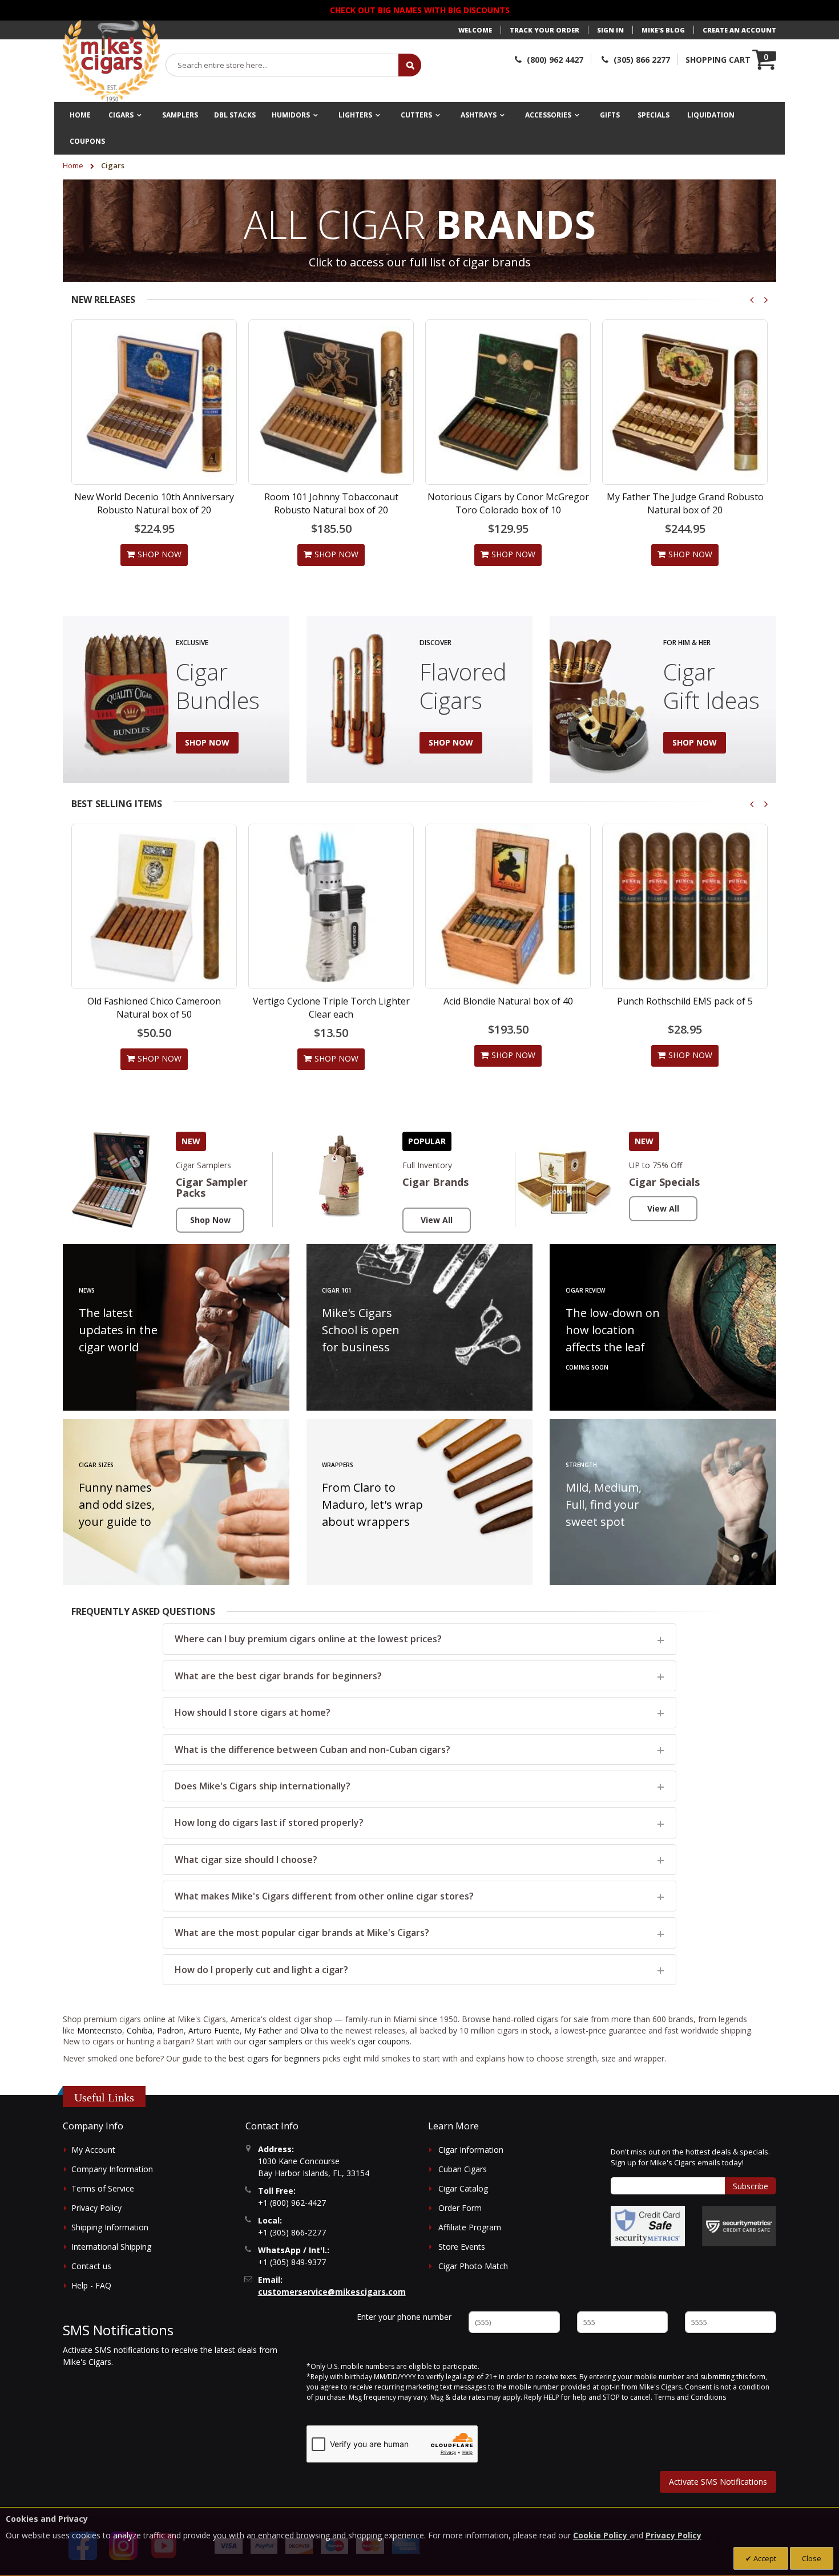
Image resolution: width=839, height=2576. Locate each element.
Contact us (91, 2266)
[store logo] (111, 61)
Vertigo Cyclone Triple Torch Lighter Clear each (154, 1007)
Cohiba (140, 2030)
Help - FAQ (91, 2285)
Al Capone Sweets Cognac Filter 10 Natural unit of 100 (685, 1007)
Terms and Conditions (690, 2397)
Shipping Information (110, 2227)
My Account (93, 2150)
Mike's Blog (663, 30)
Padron (170, 2030)
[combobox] (283, 65)
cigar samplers (276, 2041)
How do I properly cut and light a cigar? (261, 1970)
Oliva (309, 2030)
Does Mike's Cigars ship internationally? (263, 1786)
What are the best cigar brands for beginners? (278, 1676)
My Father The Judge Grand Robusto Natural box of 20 (685, 503)
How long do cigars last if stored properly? (269, 1822)
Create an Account (739, 30)
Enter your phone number (404, 2317)
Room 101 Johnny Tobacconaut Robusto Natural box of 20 (331, 503)
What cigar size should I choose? (246, 1860)
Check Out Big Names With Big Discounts (420, 10)
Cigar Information (471, 2150)
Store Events (462, 2247)
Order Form (460, 2208)
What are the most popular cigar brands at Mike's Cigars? (302, 1933)
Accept (764, 2558)
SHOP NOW (207, 742)
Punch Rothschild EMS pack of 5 (508, 1001)
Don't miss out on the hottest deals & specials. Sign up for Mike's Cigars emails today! (690, 2157)
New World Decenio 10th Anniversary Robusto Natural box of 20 (154, 503)
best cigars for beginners (275, 2058)
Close (812, 2558)
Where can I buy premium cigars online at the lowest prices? (308, 1639)
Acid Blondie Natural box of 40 (331, 1001)
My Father (263, 2030)
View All (437, 1220)
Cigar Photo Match (473, 2266)
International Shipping (111, 2247)
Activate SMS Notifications (718, 2482)
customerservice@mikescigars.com (332, 2292)
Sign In (610, 30)
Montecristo (100, 2030)
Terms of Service (103, 2188)
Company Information (112, 2169)
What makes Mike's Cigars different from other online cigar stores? (324, 1896)
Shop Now (210, 1220)
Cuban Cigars (463, 2169)
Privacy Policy (96, 2208)
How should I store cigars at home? (253, 1712)
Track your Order (544, 30)
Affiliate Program (470, 2227)
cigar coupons (384, 2041)
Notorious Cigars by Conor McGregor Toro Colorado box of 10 (508, 503)
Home (74, 165)
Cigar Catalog (463, 2188)
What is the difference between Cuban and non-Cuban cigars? (312, 1749)
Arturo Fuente (214, 2030)
